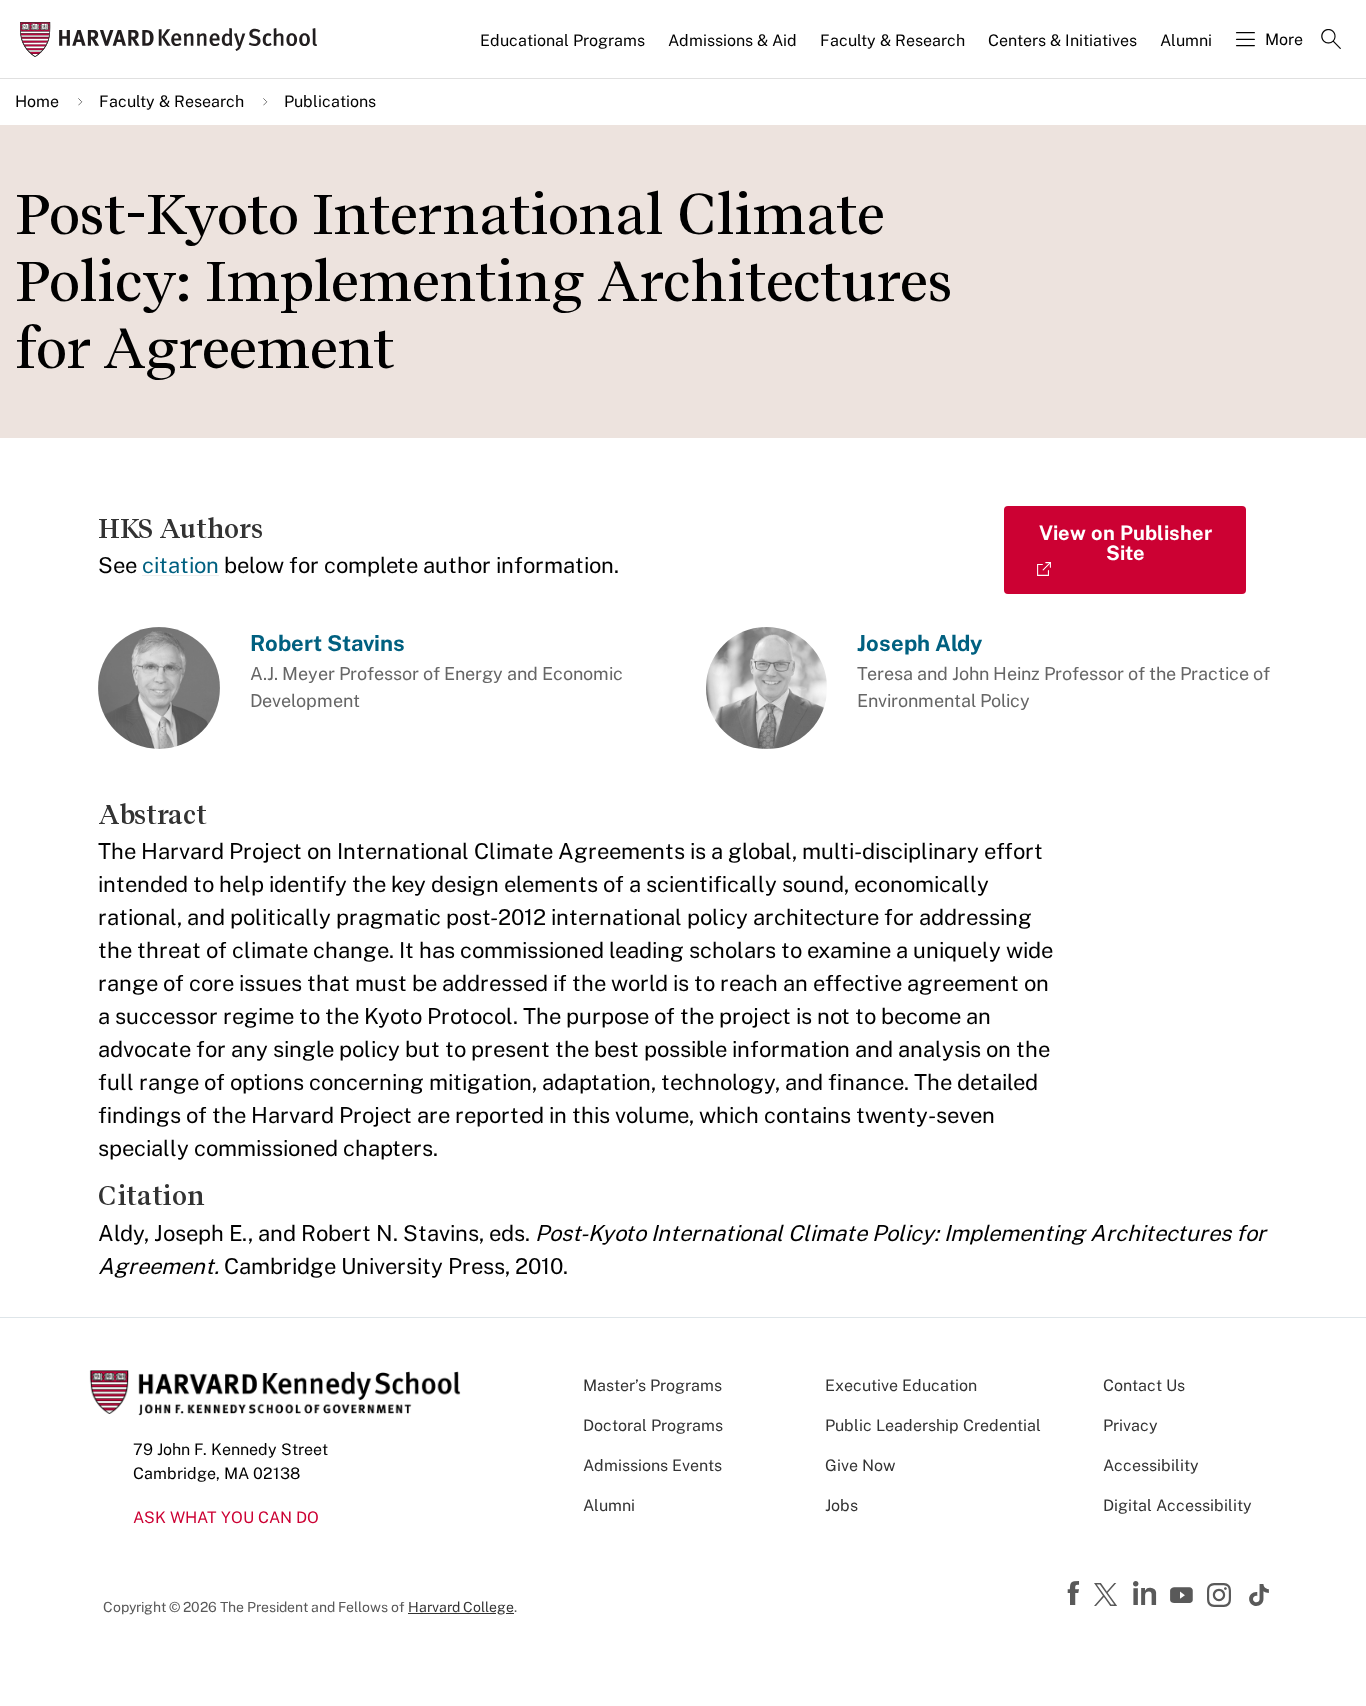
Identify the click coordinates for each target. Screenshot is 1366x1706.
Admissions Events (652, 1465)
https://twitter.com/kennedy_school (1109, 1596)
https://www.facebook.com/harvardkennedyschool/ (1076, 1594)
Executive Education (901, 1385)
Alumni (1186, 40)
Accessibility (1151, 1465)
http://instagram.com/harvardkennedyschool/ (1222, 1597)
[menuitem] (564, 49)
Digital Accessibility (1177, 1505)
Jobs (841, 1505)
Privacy (1130, 1425)
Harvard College (461, 1607)
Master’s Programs (652, 1385)
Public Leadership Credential (933, 1425)
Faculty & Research (892, 40)
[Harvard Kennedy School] (174, 39)
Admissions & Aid (732, 40)
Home (37, 101)
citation (180, 565)
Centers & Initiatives (1062, 40)
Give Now (860, 1465)
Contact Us (1144, 1385)
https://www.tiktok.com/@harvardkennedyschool (1260, 1595)
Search (1331, 41)
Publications (330, 101)
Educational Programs (562, 40)
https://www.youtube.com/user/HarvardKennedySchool (1184, 1596)
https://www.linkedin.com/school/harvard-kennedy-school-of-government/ (1147, 1594)
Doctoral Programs (653, 1425)
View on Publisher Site (1125, 543)
